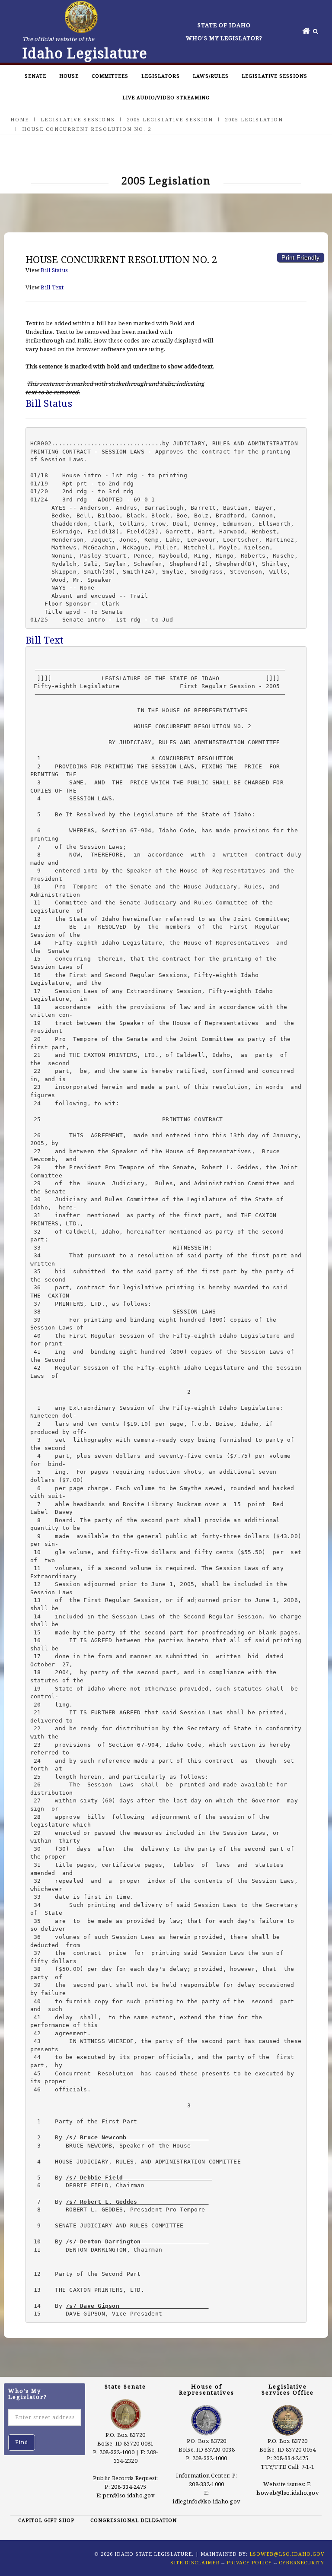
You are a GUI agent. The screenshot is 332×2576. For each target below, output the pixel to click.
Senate (35, 76)
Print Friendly (300, 257)
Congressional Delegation (134, 2520)
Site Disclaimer (195, 2562)
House (69, 76)
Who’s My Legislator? (224, 38)
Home (20, 119)
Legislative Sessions (275, 76)
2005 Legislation (254, 119)
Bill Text (52, 287)
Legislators (161, 76)
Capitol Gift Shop (46, 2520)
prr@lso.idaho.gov (128, 2495)
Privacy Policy (249, 2562)
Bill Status (54, 270)
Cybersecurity (302, 2562)
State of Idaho (224, 25)
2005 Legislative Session (170, 119)
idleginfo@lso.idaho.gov (206, 2501)
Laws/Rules (211, 76)
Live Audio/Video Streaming (166, 97)
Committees (110, 76)
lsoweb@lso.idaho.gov (288, 2493)
